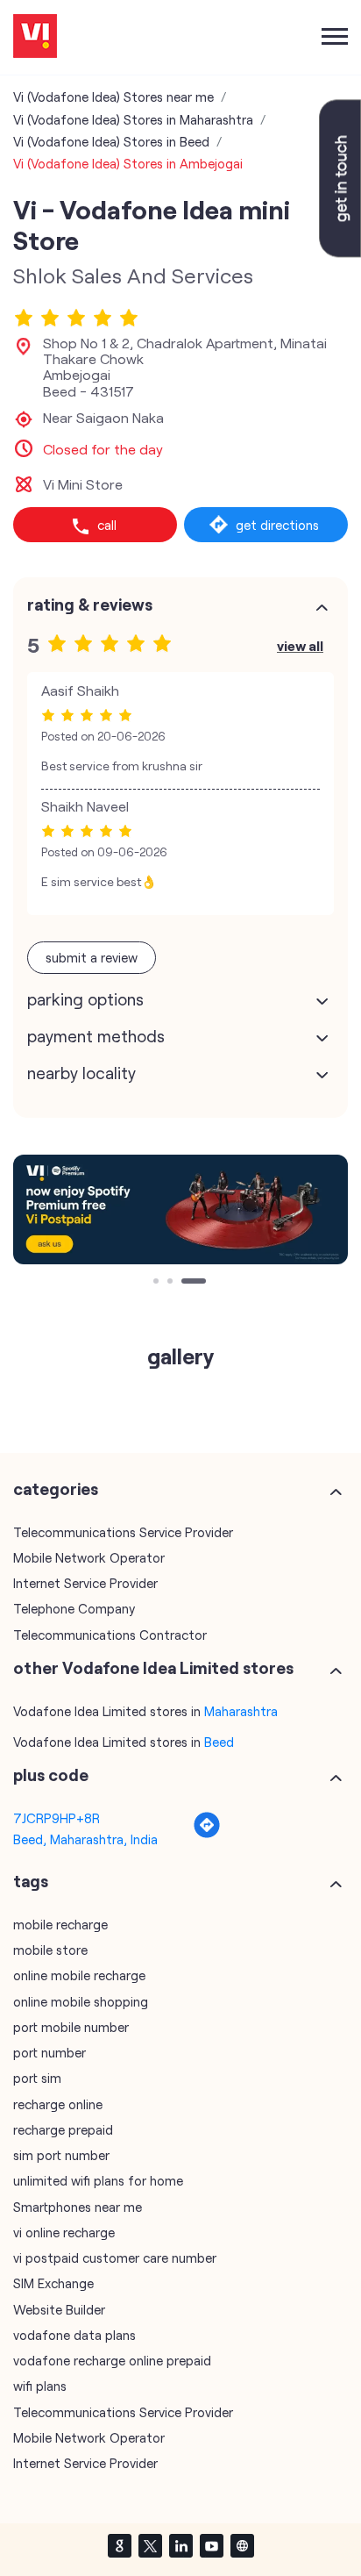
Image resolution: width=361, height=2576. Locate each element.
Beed (219, 1742)
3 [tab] (186, 1283)
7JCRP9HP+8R (57, 1818)
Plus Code (51, 1775)
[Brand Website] (242, 2545)
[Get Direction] (207, 1834)
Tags (31, 1881)
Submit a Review (92, 957)
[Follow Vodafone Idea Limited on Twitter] (150, 2545)
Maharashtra (241, 1711)
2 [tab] (172, 1283)
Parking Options (85, 999)
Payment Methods (96, 1036)
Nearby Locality (81, 1073)
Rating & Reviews (90, 605)
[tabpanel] (180, 1209)
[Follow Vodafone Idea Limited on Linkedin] (180, 2545)
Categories (56, 1489)
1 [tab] (158, 1283)
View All (300, 645)
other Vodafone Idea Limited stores (153, 1668)
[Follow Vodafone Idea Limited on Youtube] (211, 2545)
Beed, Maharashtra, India (85, 1839)
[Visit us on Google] (119, 2545)
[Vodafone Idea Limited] (35, 37)
